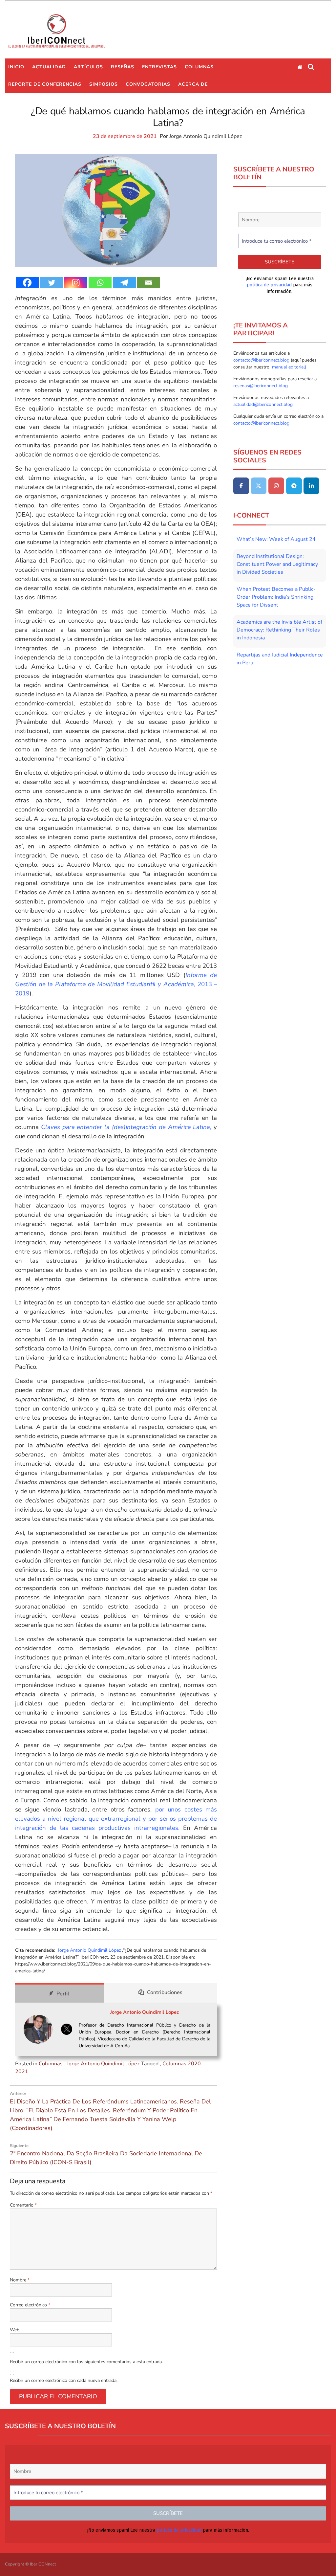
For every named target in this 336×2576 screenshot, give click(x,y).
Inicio (16, 67)
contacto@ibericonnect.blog (262, 360)
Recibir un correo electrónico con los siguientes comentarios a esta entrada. (86, 2362)
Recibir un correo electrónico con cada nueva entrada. (64, 2380)
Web (15, 2330)
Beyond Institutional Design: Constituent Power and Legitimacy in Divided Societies (277, 564)
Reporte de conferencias (45, 84)
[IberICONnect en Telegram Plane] (294, 486)
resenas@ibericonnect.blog (261, 386)
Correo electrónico (30, 2305)
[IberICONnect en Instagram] (276, 486)
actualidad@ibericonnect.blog (263, 404)
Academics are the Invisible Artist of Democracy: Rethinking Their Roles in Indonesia (279, 630)
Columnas (199, 67)
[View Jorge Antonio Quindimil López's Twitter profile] (67, 2029)
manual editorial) (288, 367)
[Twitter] (52, 283)
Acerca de (193, 84)
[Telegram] (124, 283)
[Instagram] (76, 283)
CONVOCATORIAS (148, 84)
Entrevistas (159, 67)
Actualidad (49, 67)
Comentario (23, 2205)
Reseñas (123, 67)
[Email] (149, 283)
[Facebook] (27, 283)
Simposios (104, 84)
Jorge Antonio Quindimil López (206, 136)
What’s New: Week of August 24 (276, 539)
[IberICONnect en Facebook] (241, 486)
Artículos (88, 67)
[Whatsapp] (100, 283)
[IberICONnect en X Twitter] (259, 486)
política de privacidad (269, 285)
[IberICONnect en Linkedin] (311, 486)
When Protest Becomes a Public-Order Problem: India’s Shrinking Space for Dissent (276, 597)
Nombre (20, 2280)
